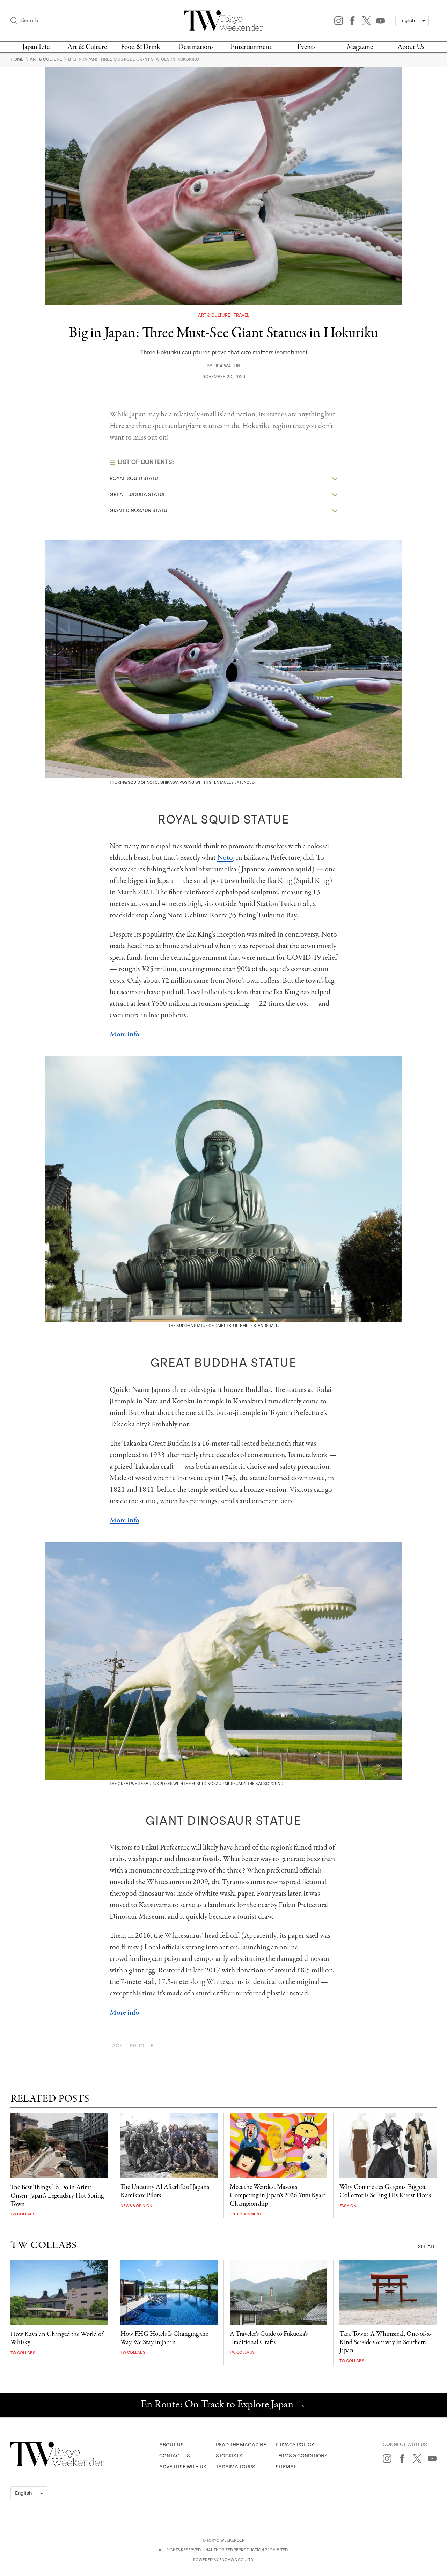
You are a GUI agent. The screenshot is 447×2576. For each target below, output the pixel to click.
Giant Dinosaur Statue (140, 511)
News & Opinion (136, 2206)
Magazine (360, 47)
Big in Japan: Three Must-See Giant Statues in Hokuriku (134, 59)
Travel (241, 315)
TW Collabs (23, 2214)
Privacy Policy (295, 2445)
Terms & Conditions (302, 2456)
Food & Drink (141, 47)
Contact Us (175, 2456)
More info (124, 1034)
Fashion (348, 2206)
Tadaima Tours (236, 2467)
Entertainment (251, 47)
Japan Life (36, 47)
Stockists (229, 2456)
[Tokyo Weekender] (57, 2465)
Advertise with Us (183, 2467)
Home (18, 59)
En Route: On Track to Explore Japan (223, 2405)
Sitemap (286, 2467)
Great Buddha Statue (138, 494)
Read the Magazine (241, 2445)
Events (306, 47)
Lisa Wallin (227, 366)
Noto (225, 858)
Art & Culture (87, 47)
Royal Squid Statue (135, 478)
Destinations (196, 47)
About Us (411, 47)
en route (142, 2046)
